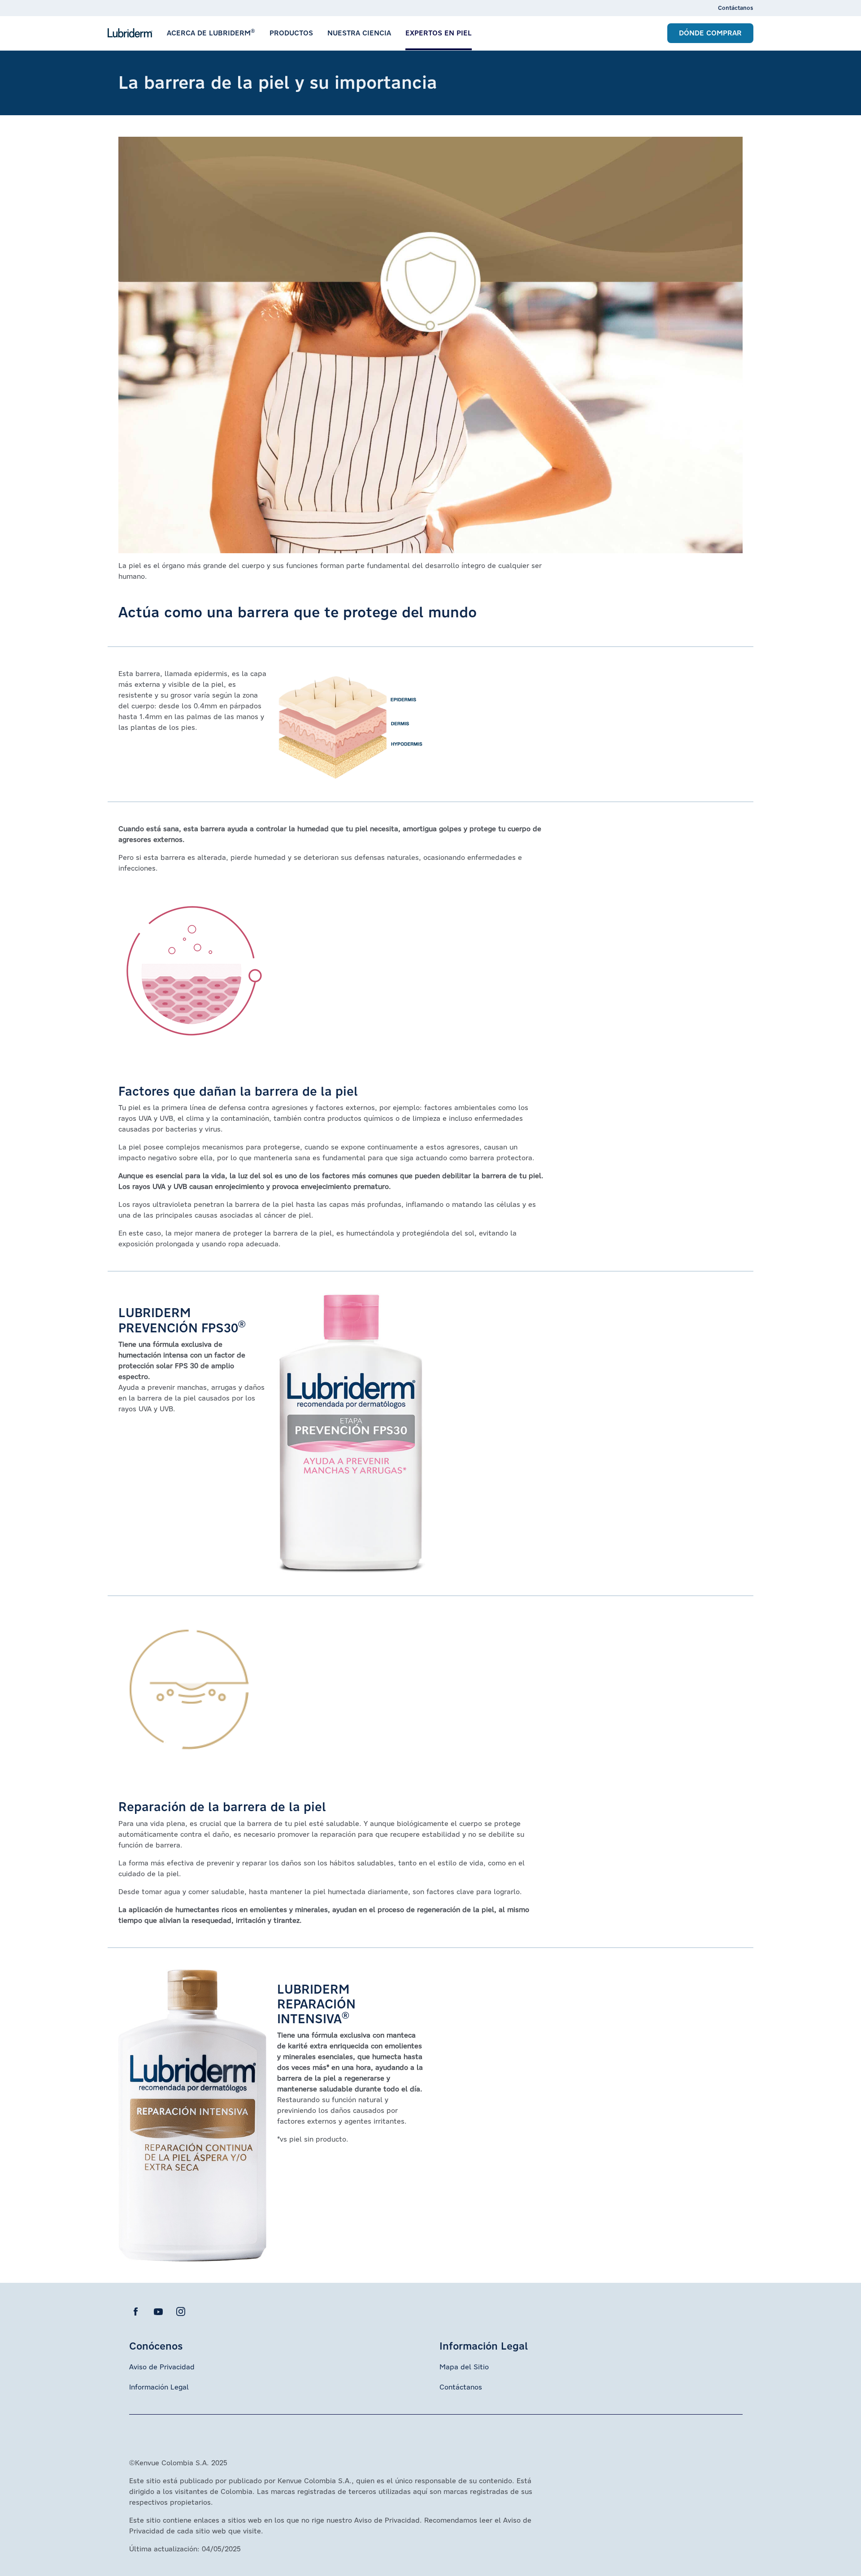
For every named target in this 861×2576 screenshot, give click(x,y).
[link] (736, 8)
